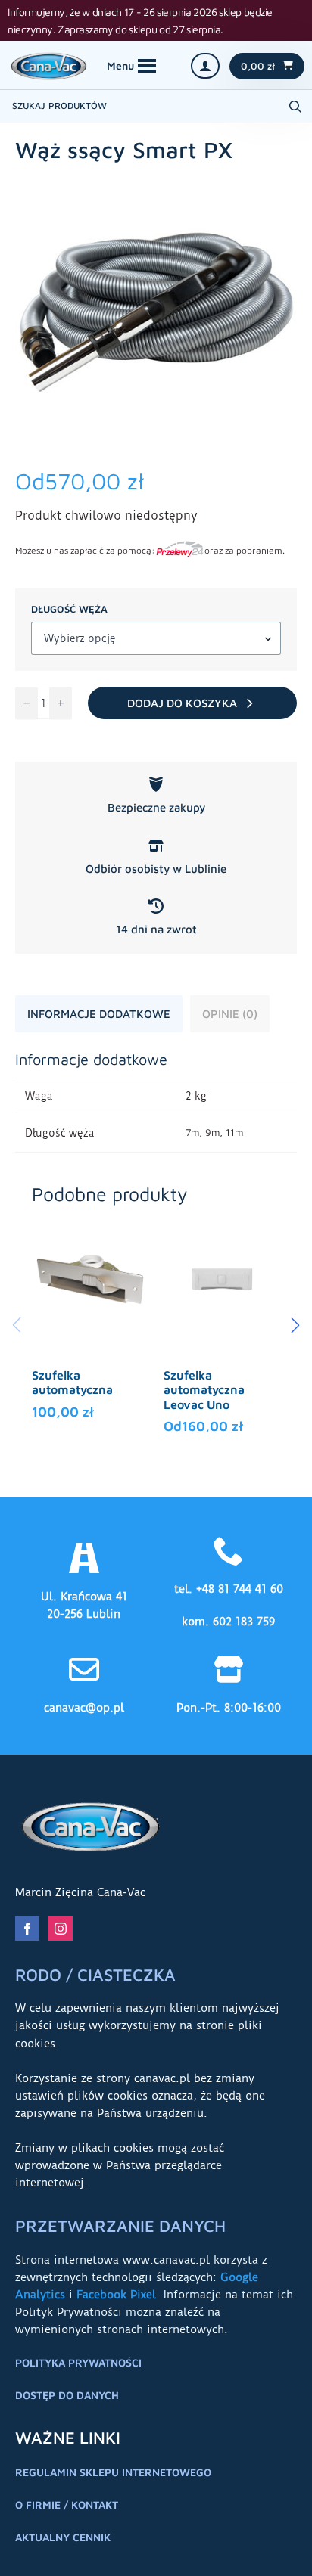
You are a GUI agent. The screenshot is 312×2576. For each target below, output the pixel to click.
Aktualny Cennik (63, 2537)
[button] (295, 1325)
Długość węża (69, 609)
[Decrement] (27, 703)
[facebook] (27, 1929)
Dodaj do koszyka (182, 703)
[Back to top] (282, 2546)
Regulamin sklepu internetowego (113, 2472)
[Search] (295, 107)
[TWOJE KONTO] (205, 66)
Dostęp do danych (67, 2395)
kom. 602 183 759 (228, 1622)
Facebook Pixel (116, 2295)
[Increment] (61, 703)
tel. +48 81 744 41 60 (229, 1589)
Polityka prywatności (78, 2362)
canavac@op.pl (84, 1708)
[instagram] (61, 1929)
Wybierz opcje (90, 1372)
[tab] (99, 1014)
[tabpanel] (156, 1102)
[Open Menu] (131, 66)
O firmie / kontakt (67, 2505)
